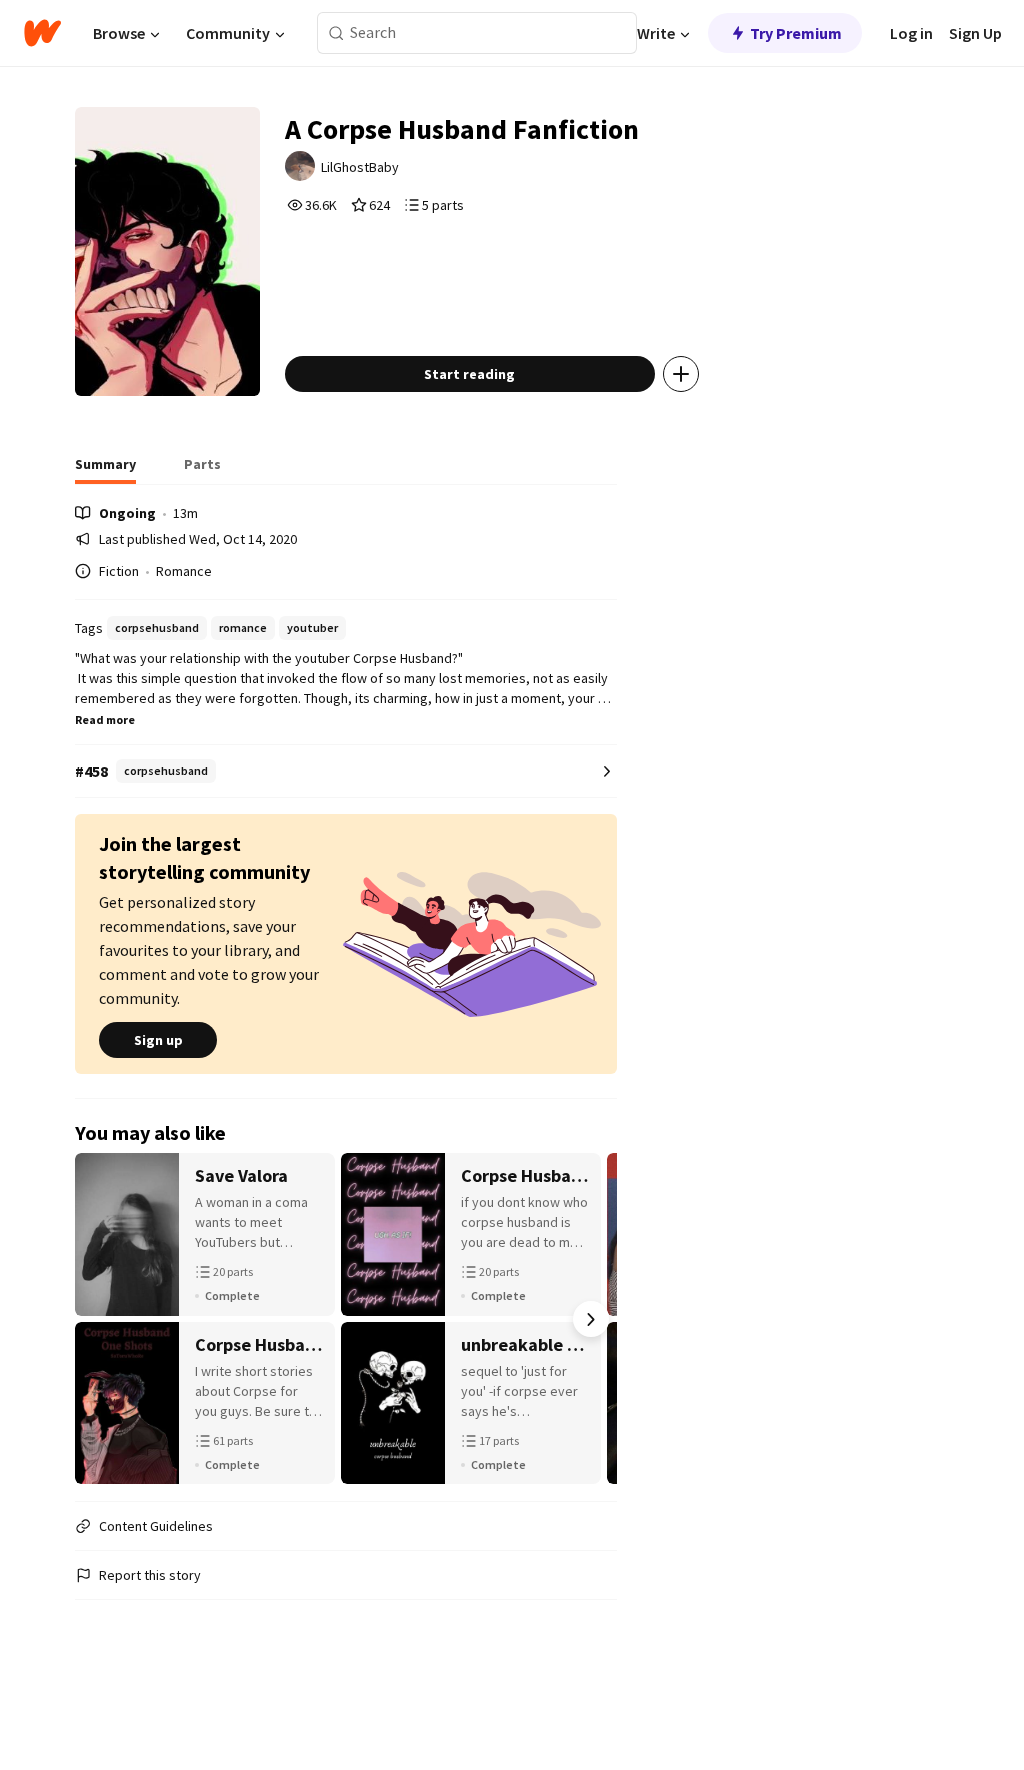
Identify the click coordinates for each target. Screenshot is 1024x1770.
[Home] (42, 33)
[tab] (105, 470)
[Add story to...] (681, 374)
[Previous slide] (101, 1319)
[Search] (336, 33)
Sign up (158, 1040)
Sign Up (975, 33)
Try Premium (796, 33)
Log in (911, 33)
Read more (105, 719)
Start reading (469, 374)
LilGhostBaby (360, 167)
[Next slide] (591, 1319)
